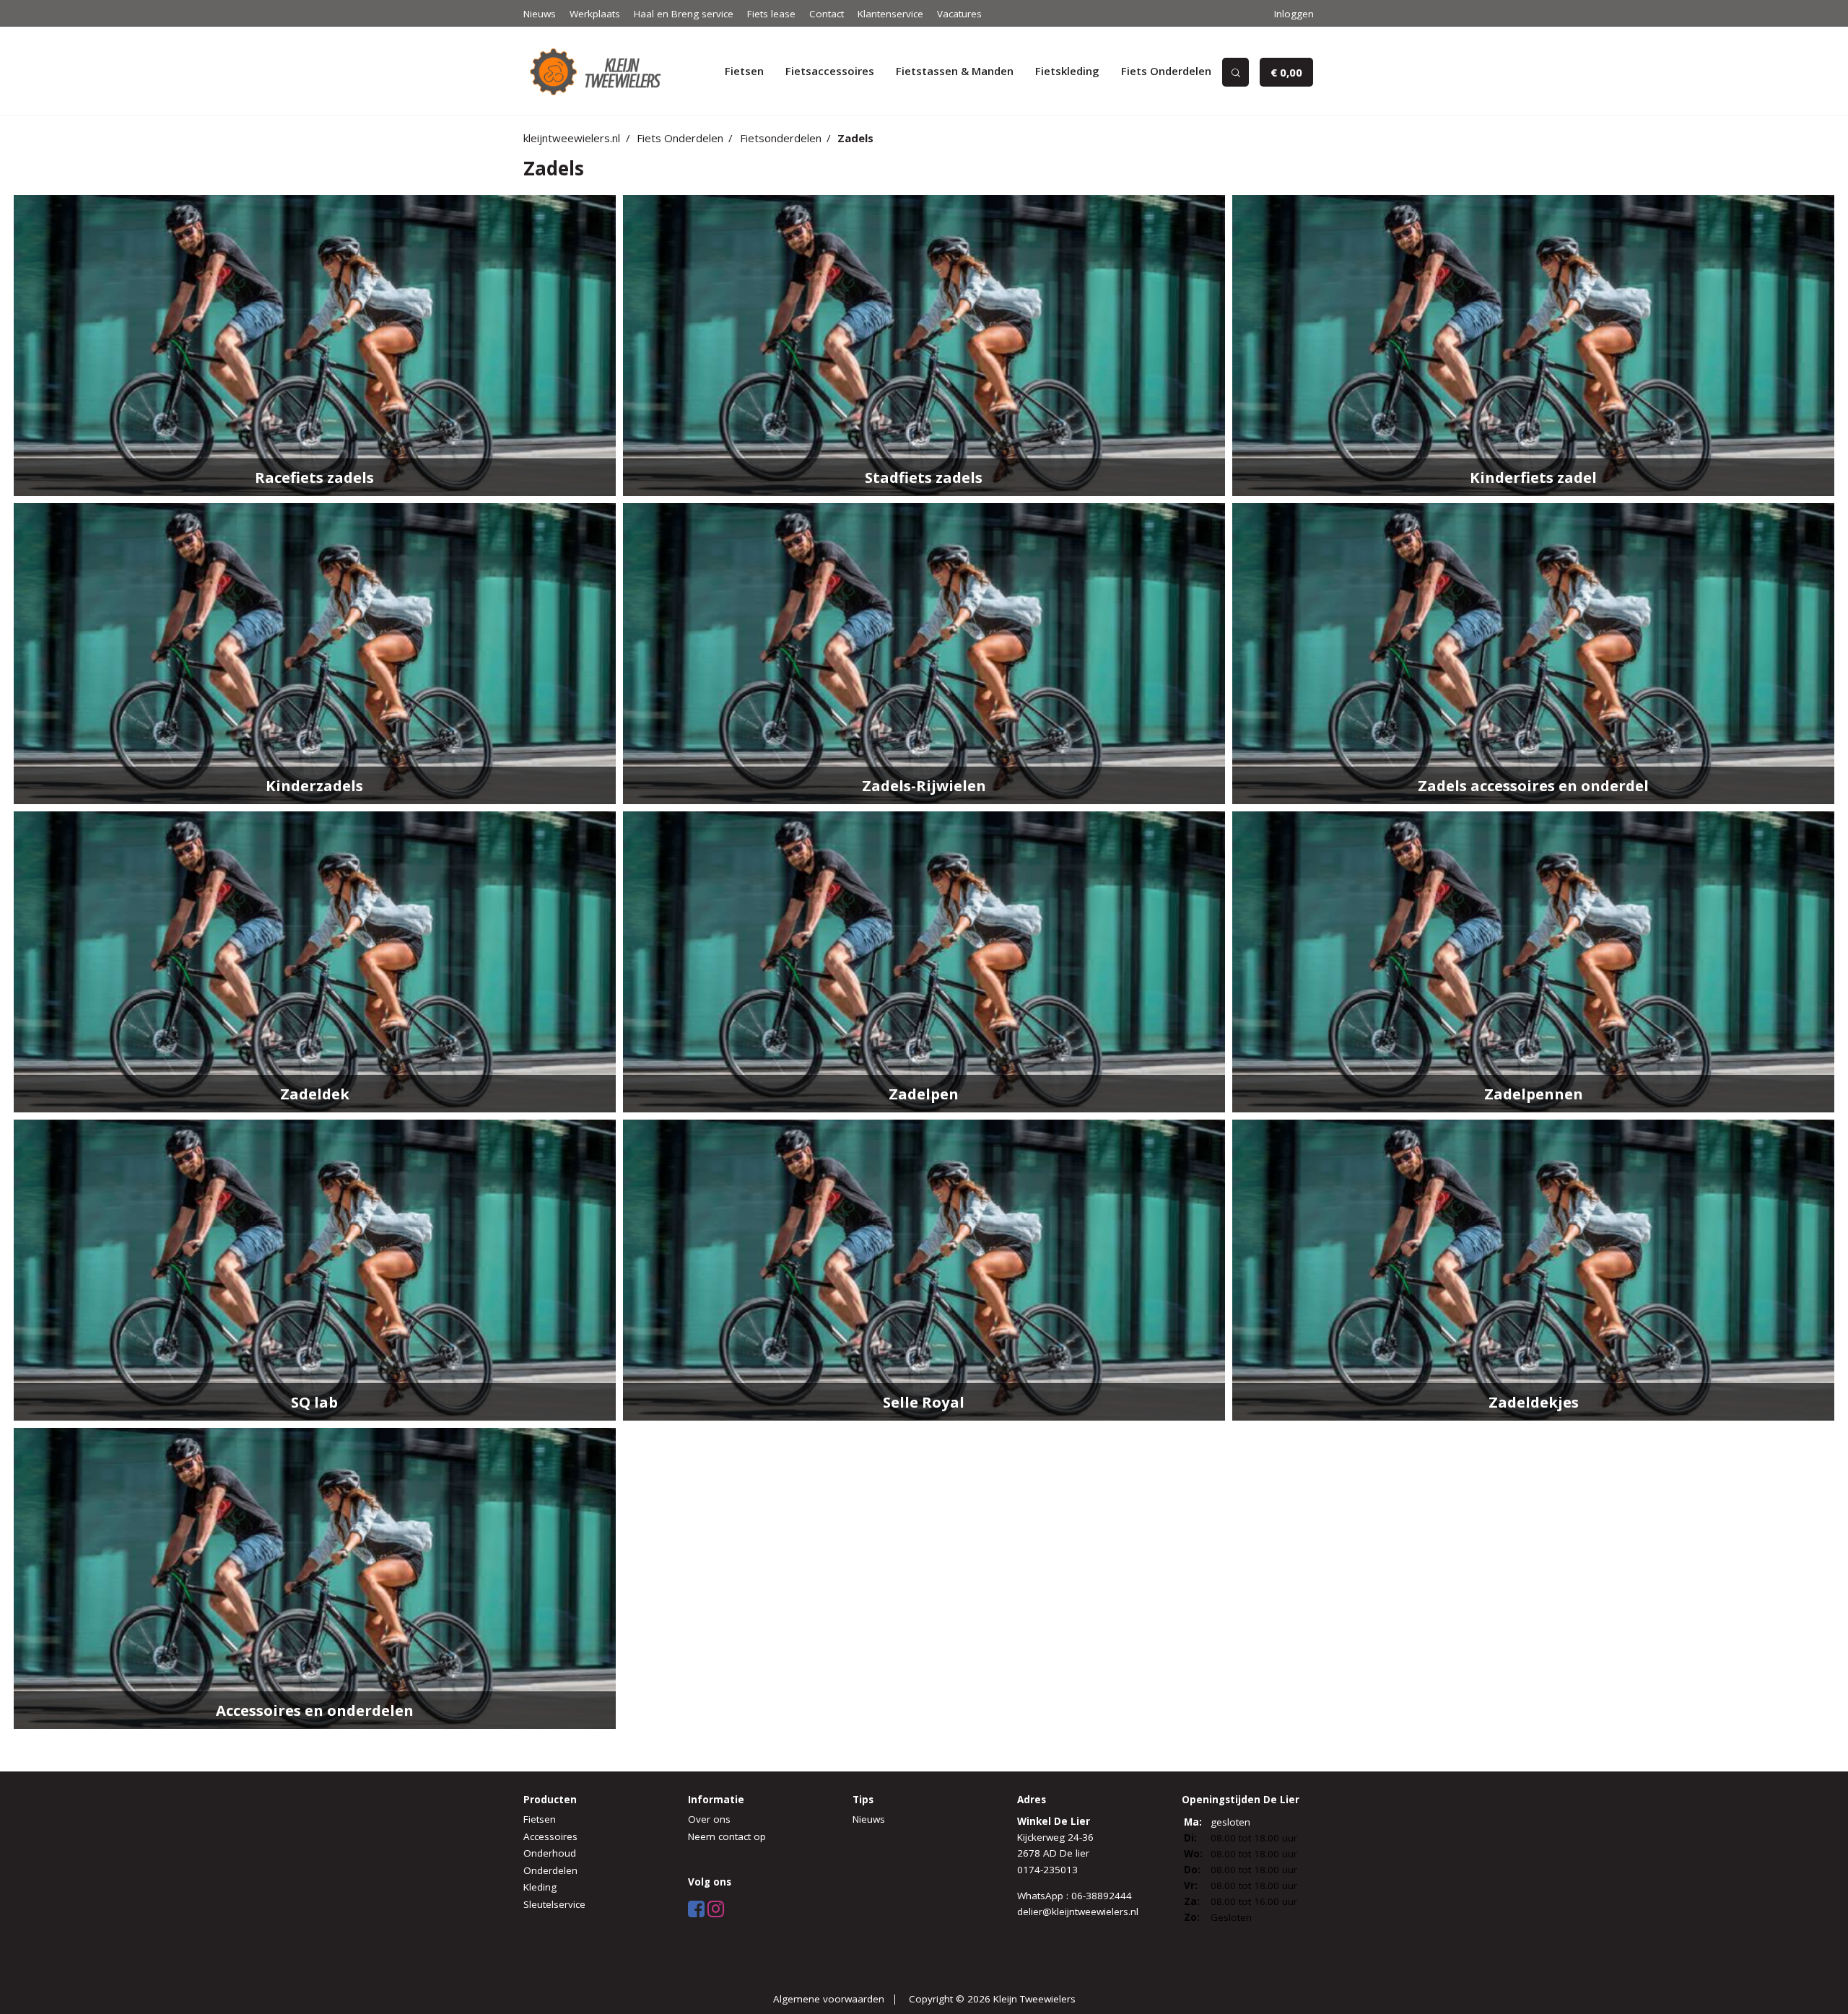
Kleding (540, 1887)
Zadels (855, 138)
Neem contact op (727, 1836)
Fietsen (744, 71)
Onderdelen (550, 1870)
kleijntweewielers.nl (572, 138)
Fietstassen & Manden (955, 71)
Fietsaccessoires (830, 71)
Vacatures (959, 14)
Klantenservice (890, 14)
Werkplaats (595, 14)
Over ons (709, 1819)
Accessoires (550, 1836)
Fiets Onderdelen (1166, 71)
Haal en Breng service (684, 14)
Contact (827, 14)
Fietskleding (1067, 71)
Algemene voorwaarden (829, 1999)
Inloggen (1294, 14)
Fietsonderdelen (781, 138)
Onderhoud (550, 1853)
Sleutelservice (554, 1904)
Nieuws (540, 14)
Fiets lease (771, 14)
